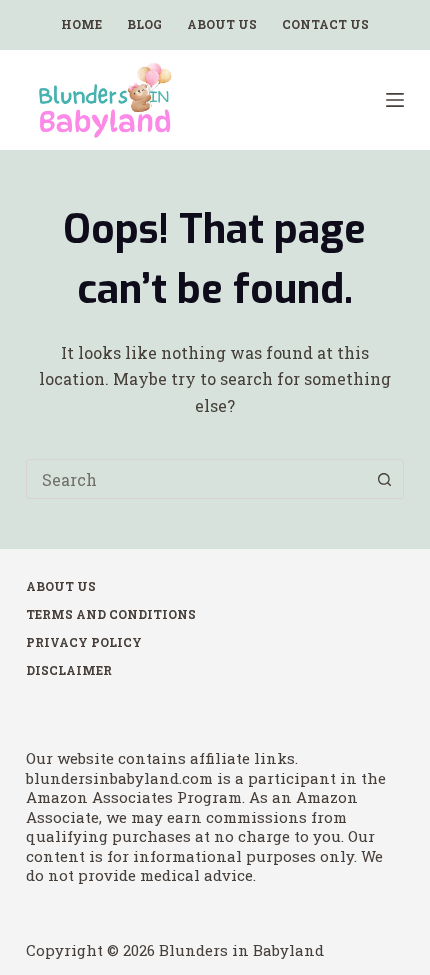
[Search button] (384, 479)
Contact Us (325, 24)
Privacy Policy (84, 642)
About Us (222, 24)
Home (81, 24)
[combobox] (196, 479)
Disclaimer (69, 670)
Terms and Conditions (111, 614)
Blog (144, 24)
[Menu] (395, 100)
